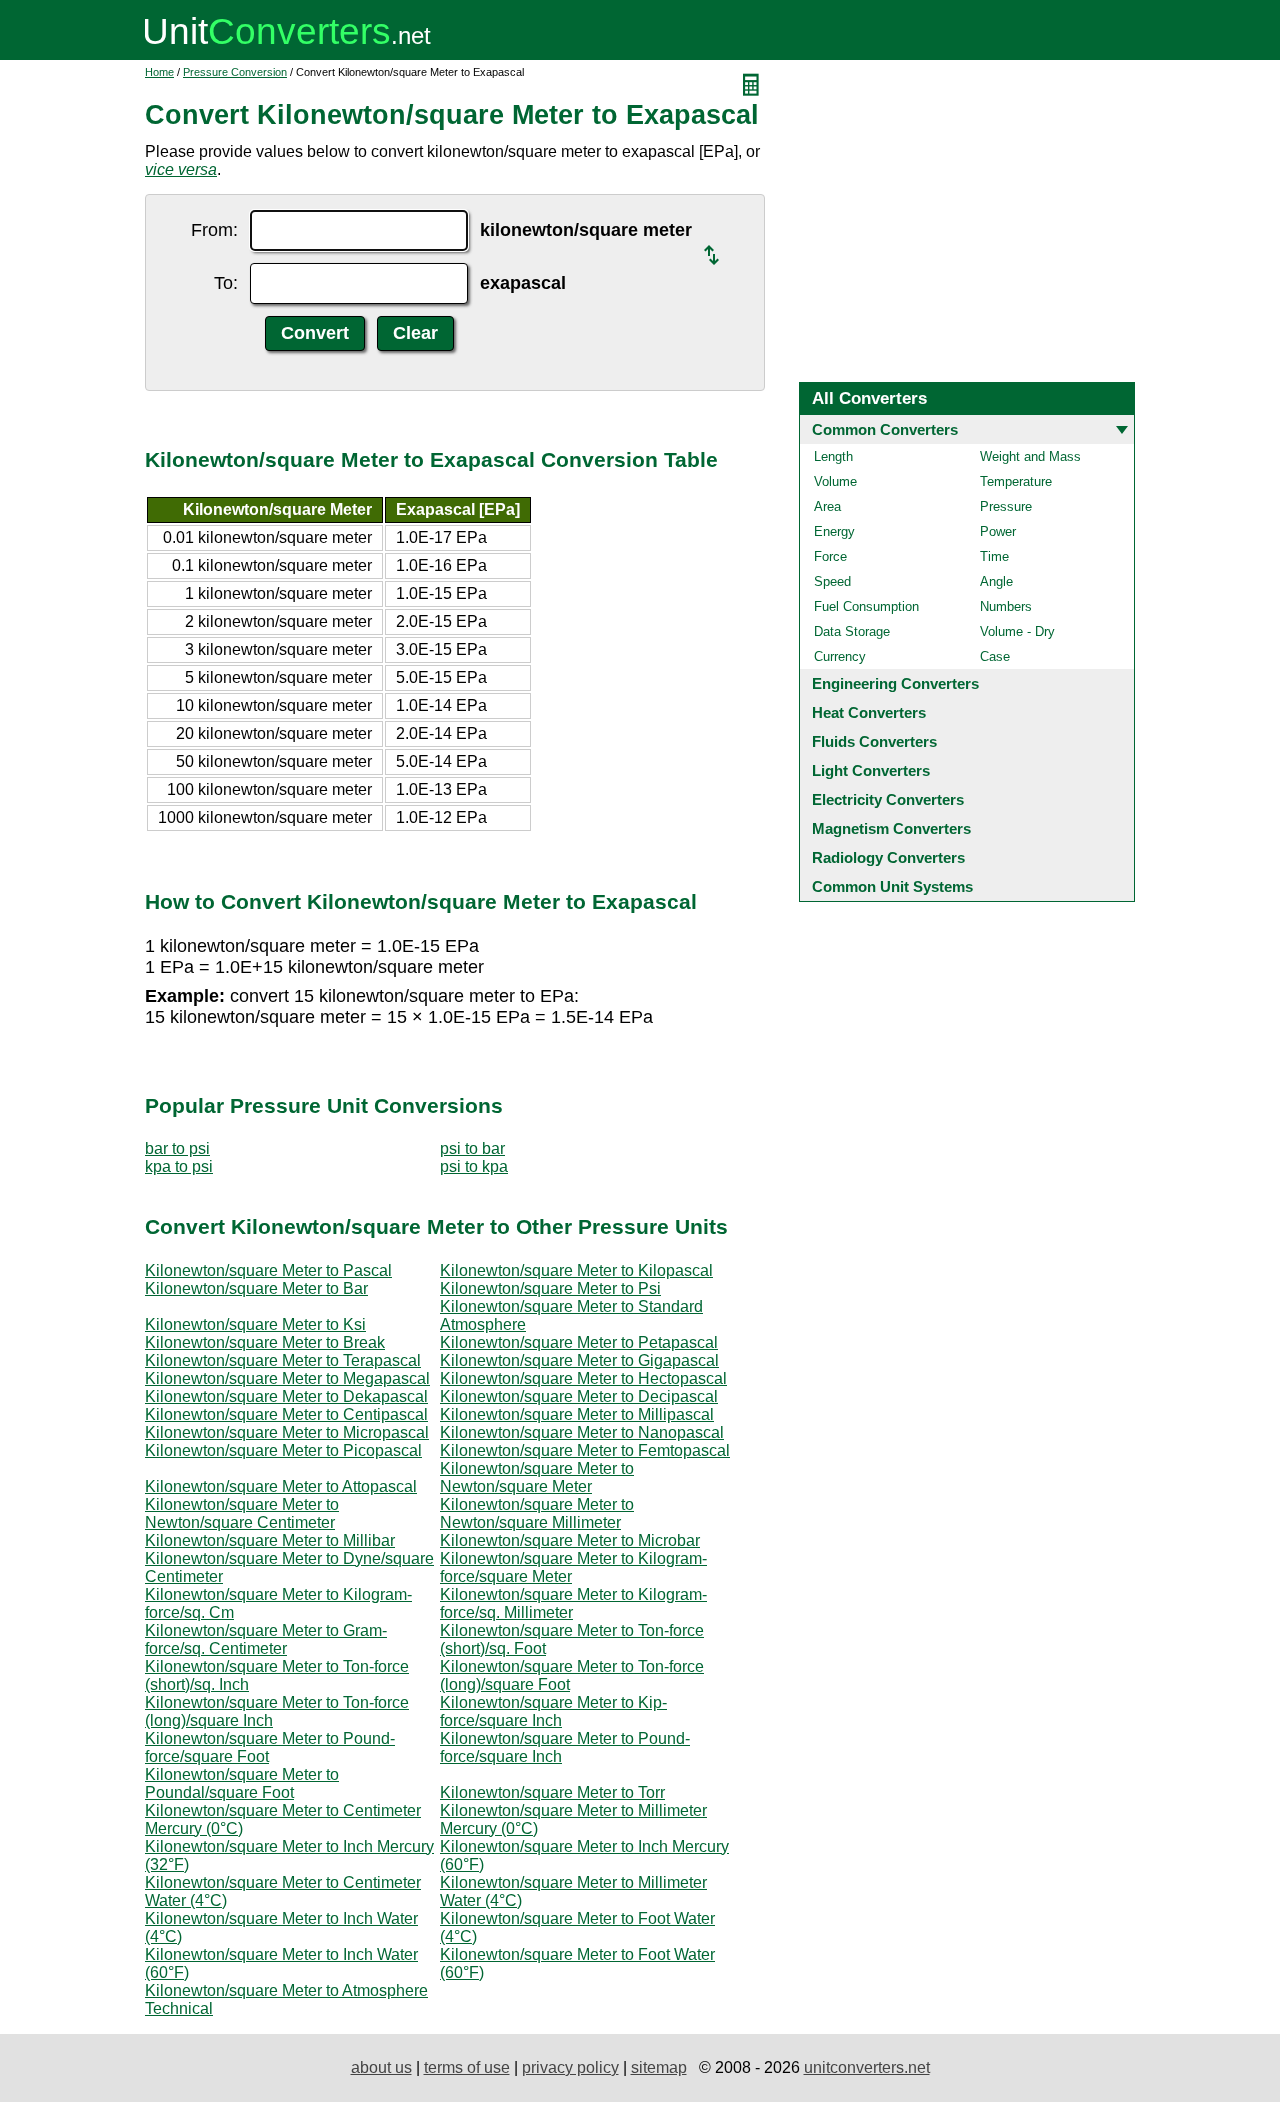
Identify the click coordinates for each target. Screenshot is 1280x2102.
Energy (834, 531)
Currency (840, 656)
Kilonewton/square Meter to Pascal (268, 1270)
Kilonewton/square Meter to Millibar (270, 1540)
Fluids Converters (874, 741)
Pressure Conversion (235, 72)
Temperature (1016, 481)
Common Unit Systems (892, 886)
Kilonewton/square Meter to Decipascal (579, 1396)
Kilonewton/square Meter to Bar (256, 1288)
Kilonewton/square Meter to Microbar (570, 1540)
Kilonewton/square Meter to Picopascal (283, 1450)
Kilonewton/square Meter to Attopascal (281, 1486)
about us (381, 2067)
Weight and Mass (1030, 456)
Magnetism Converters (891, 828)
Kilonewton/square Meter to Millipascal (577, 1414)
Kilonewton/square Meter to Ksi (255, 1324)
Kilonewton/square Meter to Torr (552, 1792)
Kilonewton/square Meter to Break (265, 1342)
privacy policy (570, 2067)
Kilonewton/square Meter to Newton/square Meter (537, 1477)
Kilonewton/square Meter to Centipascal (286, 1414)
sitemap (659, 2067)
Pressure (1006, 506)
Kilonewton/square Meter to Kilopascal (576, 1270)
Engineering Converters (895, 683)
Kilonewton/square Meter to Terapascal (283, 1360)
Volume (835, 481)
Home (159, 72)
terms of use (467, 2067)
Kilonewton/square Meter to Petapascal (579, 1342)
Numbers (1006, 606)
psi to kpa (474, 1166)
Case (995, 656)
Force (830, 556)
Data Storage (852, 631)
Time (994, 556)
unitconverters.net (867, 2067)
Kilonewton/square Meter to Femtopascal (585, 1450)
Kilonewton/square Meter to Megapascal (287, 1378)
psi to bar (472, 1148)
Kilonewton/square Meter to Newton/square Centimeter (242, 1513)
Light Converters (871, 770)
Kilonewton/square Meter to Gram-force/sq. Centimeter (266, 1639)
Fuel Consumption (866, 606)
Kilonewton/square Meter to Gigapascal (579, 1360)
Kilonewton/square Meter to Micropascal (287, 1432)
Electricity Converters (888, 799)
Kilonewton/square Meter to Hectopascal (583, 1378)
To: (226, 283)
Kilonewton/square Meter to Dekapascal (286, 1396)
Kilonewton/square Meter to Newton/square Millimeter (537, 1513)
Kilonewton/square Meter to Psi (550, 1288)
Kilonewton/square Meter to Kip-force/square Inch (553, 1711)
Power (998, 531)
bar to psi (177, 1148)
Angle (996, 581)
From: (214, 230)
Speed (832, 581)
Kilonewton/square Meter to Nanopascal (582, 1432)
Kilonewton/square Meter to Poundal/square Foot (242, 1783)
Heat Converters (869, 712)
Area (827, 506)
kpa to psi (179, 1166)
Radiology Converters (888, 857)
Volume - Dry (1017, 631)
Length (833, 456)
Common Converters (885, 429)
